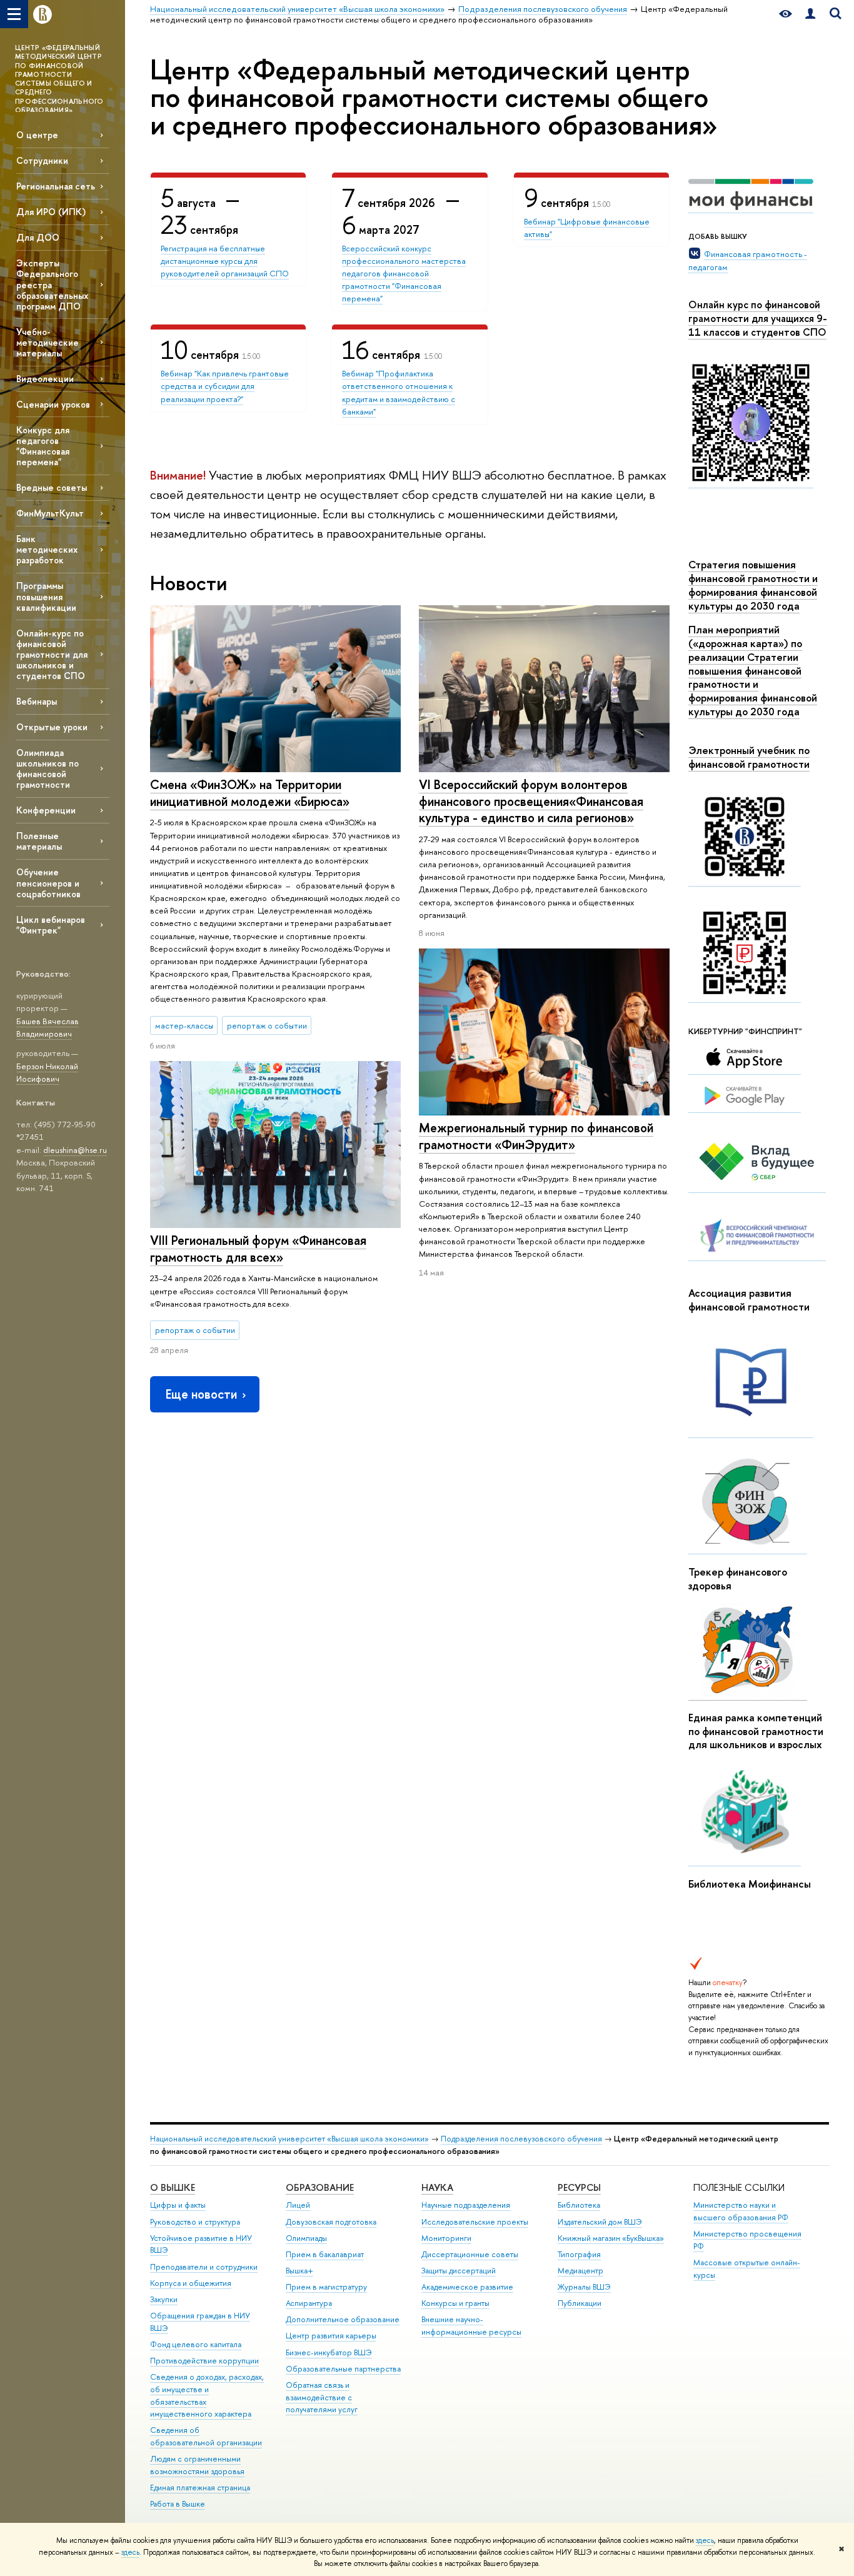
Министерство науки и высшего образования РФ (741, 2211)
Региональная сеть (56, 186)
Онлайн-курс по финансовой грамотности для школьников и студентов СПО (52, 655)
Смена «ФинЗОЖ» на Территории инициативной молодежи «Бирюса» (250, 793)
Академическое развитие (467, 2287)
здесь (705, 2540)
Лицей (298, 2205)
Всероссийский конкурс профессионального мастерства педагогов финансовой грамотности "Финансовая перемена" (404, 274)
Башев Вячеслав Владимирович (48, 1028)
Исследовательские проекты (475, 2222)
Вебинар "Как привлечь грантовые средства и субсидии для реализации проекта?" (225, 386)
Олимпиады (306, 2238)
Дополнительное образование (343, 2319)
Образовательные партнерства (343, 2369)
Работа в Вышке (178, 2504)
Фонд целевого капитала (196, 2344)
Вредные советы (52, 487)
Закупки (164, 2299)
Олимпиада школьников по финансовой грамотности (48, 768)
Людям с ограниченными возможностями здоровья (197, 2465)
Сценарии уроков (53, 404)
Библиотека (579, 2205)
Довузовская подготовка (331, 2222)
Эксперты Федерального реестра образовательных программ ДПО (52, 284)
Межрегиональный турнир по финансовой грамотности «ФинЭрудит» (536, 1136)
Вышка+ (299, 2271)
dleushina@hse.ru (75, 1150)
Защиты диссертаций (459, 2271)
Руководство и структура (195, 2222)
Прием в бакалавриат (325, 2254)
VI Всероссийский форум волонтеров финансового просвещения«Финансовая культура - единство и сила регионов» (531, 801)
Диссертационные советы (470, 2254)
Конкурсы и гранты (455, 2303)
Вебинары (37, 701)
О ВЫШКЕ (173, 2187)
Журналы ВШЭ (584, 2287)
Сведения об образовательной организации (206, 2436)
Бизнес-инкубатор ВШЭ (329, 2352)
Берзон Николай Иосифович (47, 1073)
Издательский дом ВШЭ (600, 2222)
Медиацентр (580, 2271)
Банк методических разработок (47, 549)
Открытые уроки (52, 727)
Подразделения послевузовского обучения (521, 2139)
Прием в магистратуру (326, 2287)
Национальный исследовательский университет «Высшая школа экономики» (289, 2139)
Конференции (46, 810)
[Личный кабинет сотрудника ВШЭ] (810, 14)
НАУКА (437, 2187)
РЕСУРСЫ (579, 2187)
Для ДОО (38, 237)
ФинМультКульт (50, 513)
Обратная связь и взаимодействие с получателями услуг (322, 2397)
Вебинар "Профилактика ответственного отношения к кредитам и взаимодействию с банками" (399, 392)
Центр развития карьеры (331, 2336)
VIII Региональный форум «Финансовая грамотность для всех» (258, 1249)
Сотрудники (42, 160)
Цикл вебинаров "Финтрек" (51, 925)
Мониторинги (446, 2238)
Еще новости (201, 1394)
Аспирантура (309, 2303)
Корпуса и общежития (191, 2283)
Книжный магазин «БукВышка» (611, 2238)
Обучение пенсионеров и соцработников (48, 883)
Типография (579, 2254)
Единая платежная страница (200, 2488)
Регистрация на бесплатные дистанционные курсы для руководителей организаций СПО (225, 261)
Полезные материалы (39, 841)
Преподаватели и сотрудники (204, 2267)
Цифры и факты (178, 2205)
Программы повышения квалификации (46, 596)
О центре (37, 135)
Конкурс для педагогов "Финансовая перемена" (43, 446)
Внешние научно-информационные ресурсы (471, 2326)
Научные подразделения (466, 2205)
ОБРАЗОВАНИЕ (320, 2187)
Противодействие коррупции (204, 2361)
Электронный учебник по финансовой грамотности (749, 757)
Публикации (580, 2303)
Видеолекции (45, 379)
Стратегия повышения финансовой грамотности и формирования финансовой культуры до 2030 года (753, 585)
